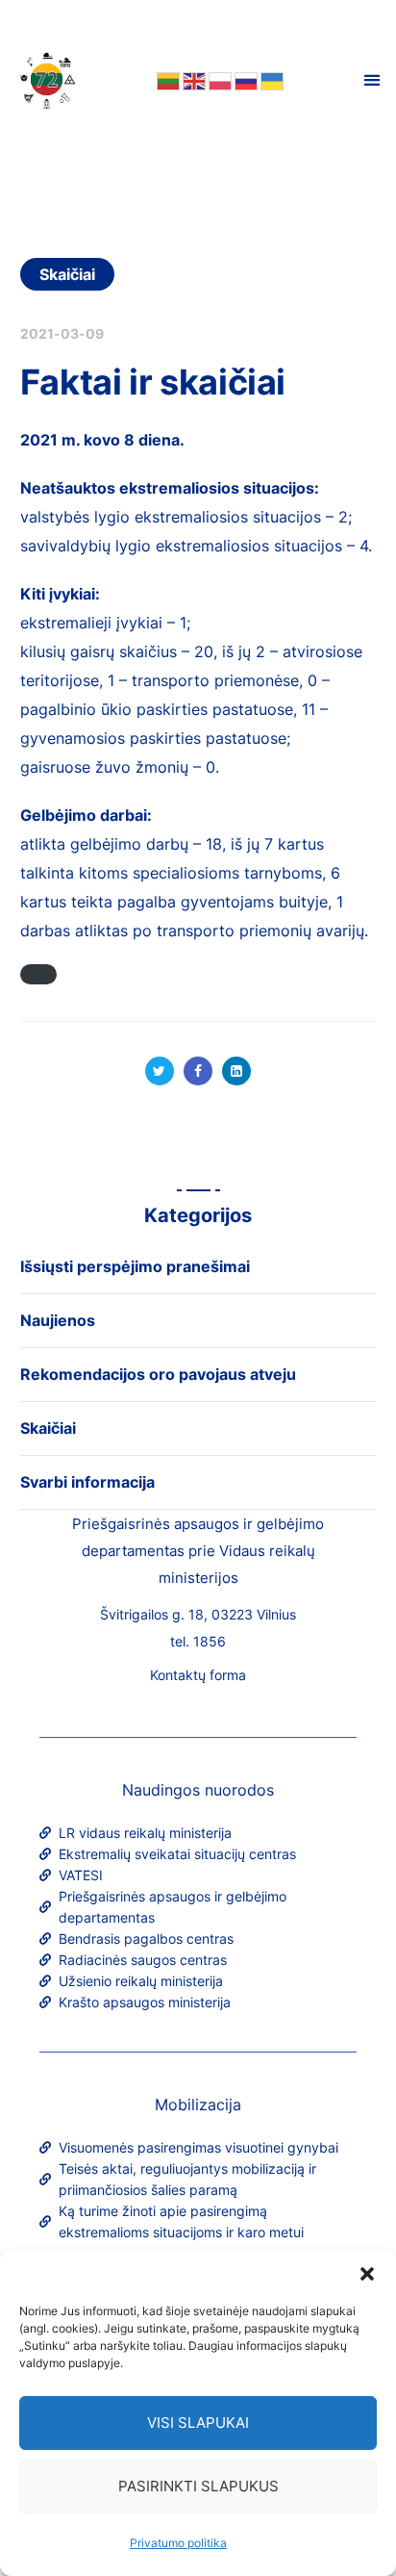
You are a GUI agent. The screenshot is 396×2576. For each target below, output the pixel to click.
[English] (193, 80)
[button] (367, 2274)
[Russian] (245, 80)
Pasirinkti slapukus (198, 2486)
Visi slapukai (198, 2423)
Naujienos (58, 1320)
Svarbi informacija (87, 1482)
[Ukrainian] (271, 80)
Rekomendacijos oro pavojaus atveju (158, 1374)
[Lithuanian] (167, 80)
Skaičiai (68, 274)
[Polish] (219, 80)
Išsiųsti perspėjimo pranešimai (135, 1266)
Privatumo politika (178, 2543)
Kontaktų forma (198, 1675)
